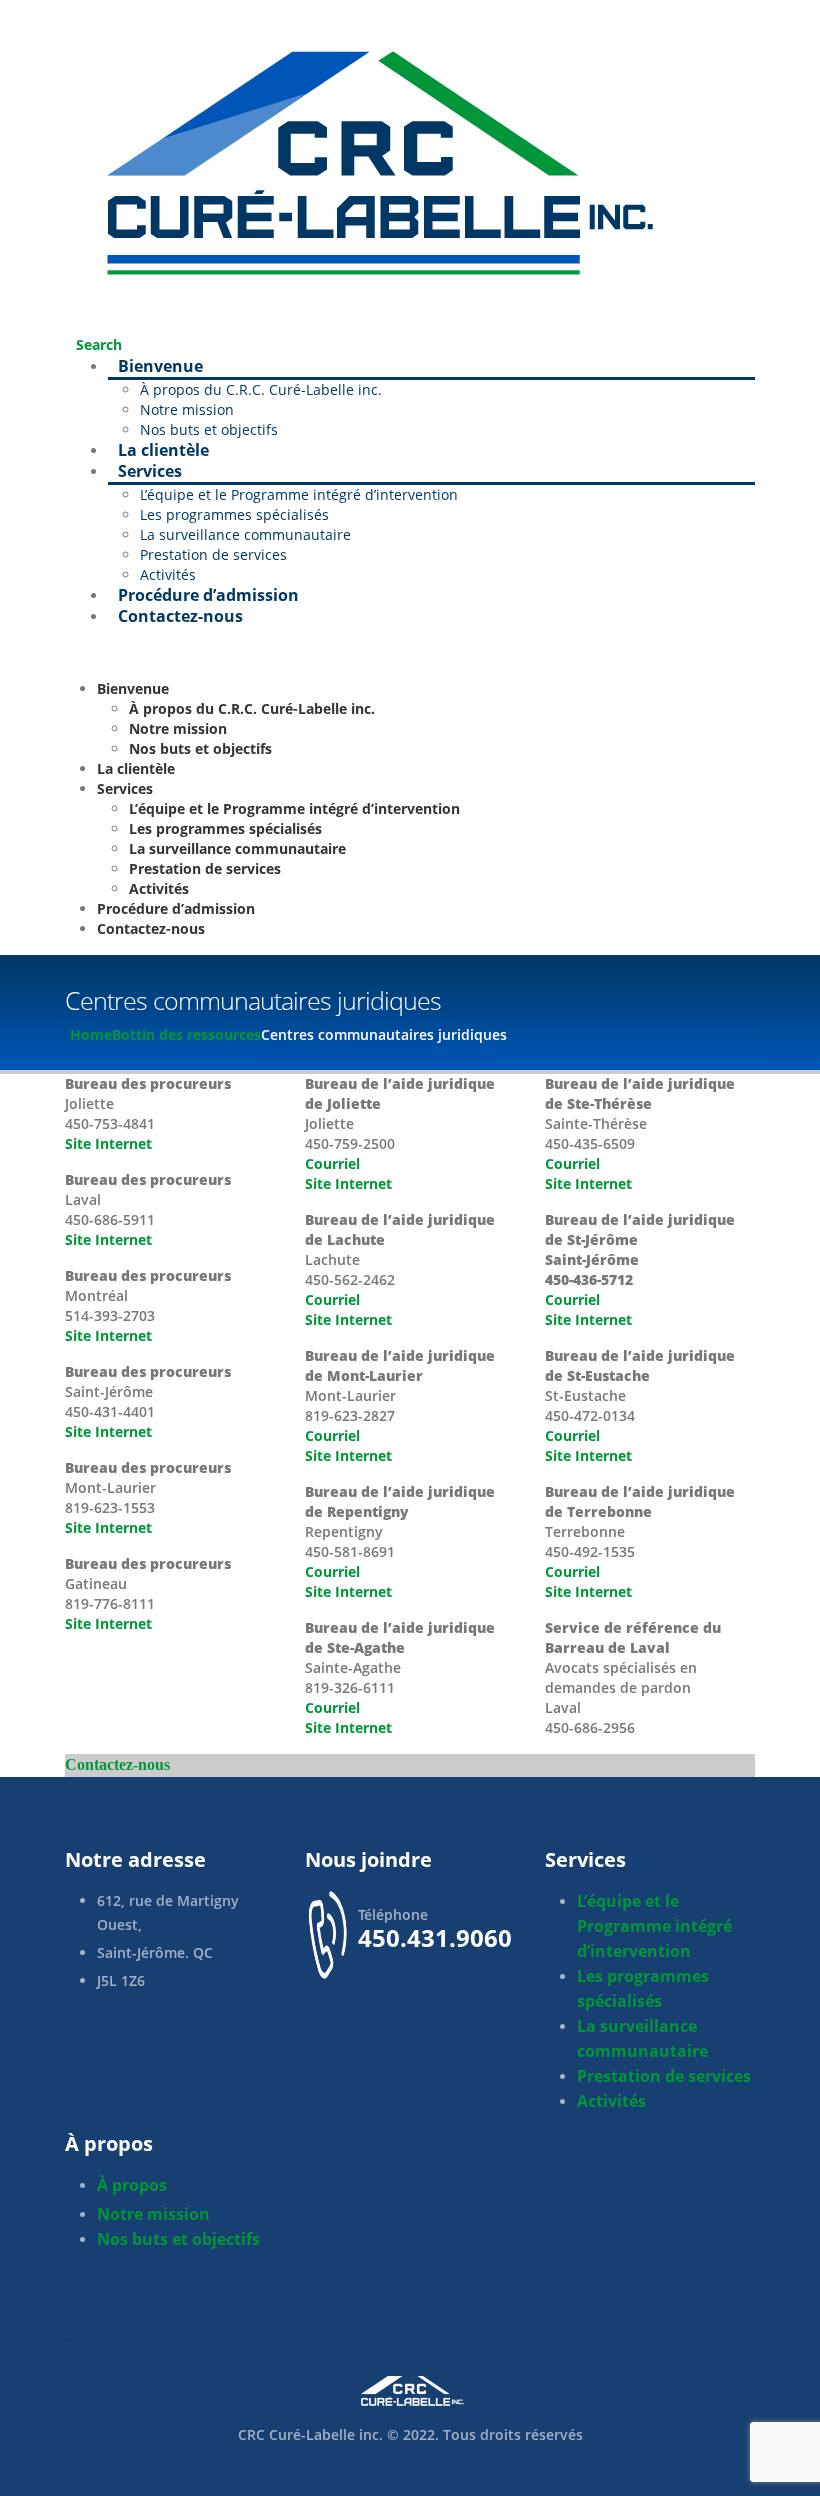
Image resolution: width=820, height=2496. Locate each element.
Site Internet (108, 1143)
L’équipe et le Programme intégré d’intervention (299, 494)
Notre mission (187, 409)
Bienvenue (160, 366)
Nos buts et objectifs (200, 748)
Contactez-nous (180, 616)
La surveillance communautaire (245, 534)
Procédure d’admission (208, 595)
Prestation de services (213, 554)
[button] (93, 344)
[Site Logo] (370, 157)
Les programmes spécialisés (234, 514)
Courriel (332, 1163)
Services (150, 471)
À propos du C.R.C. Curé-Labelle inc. (261, 389)
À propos (132, 2185)
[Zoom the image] (410, 2391)
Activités (159, 888)
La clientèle (163, 450)
